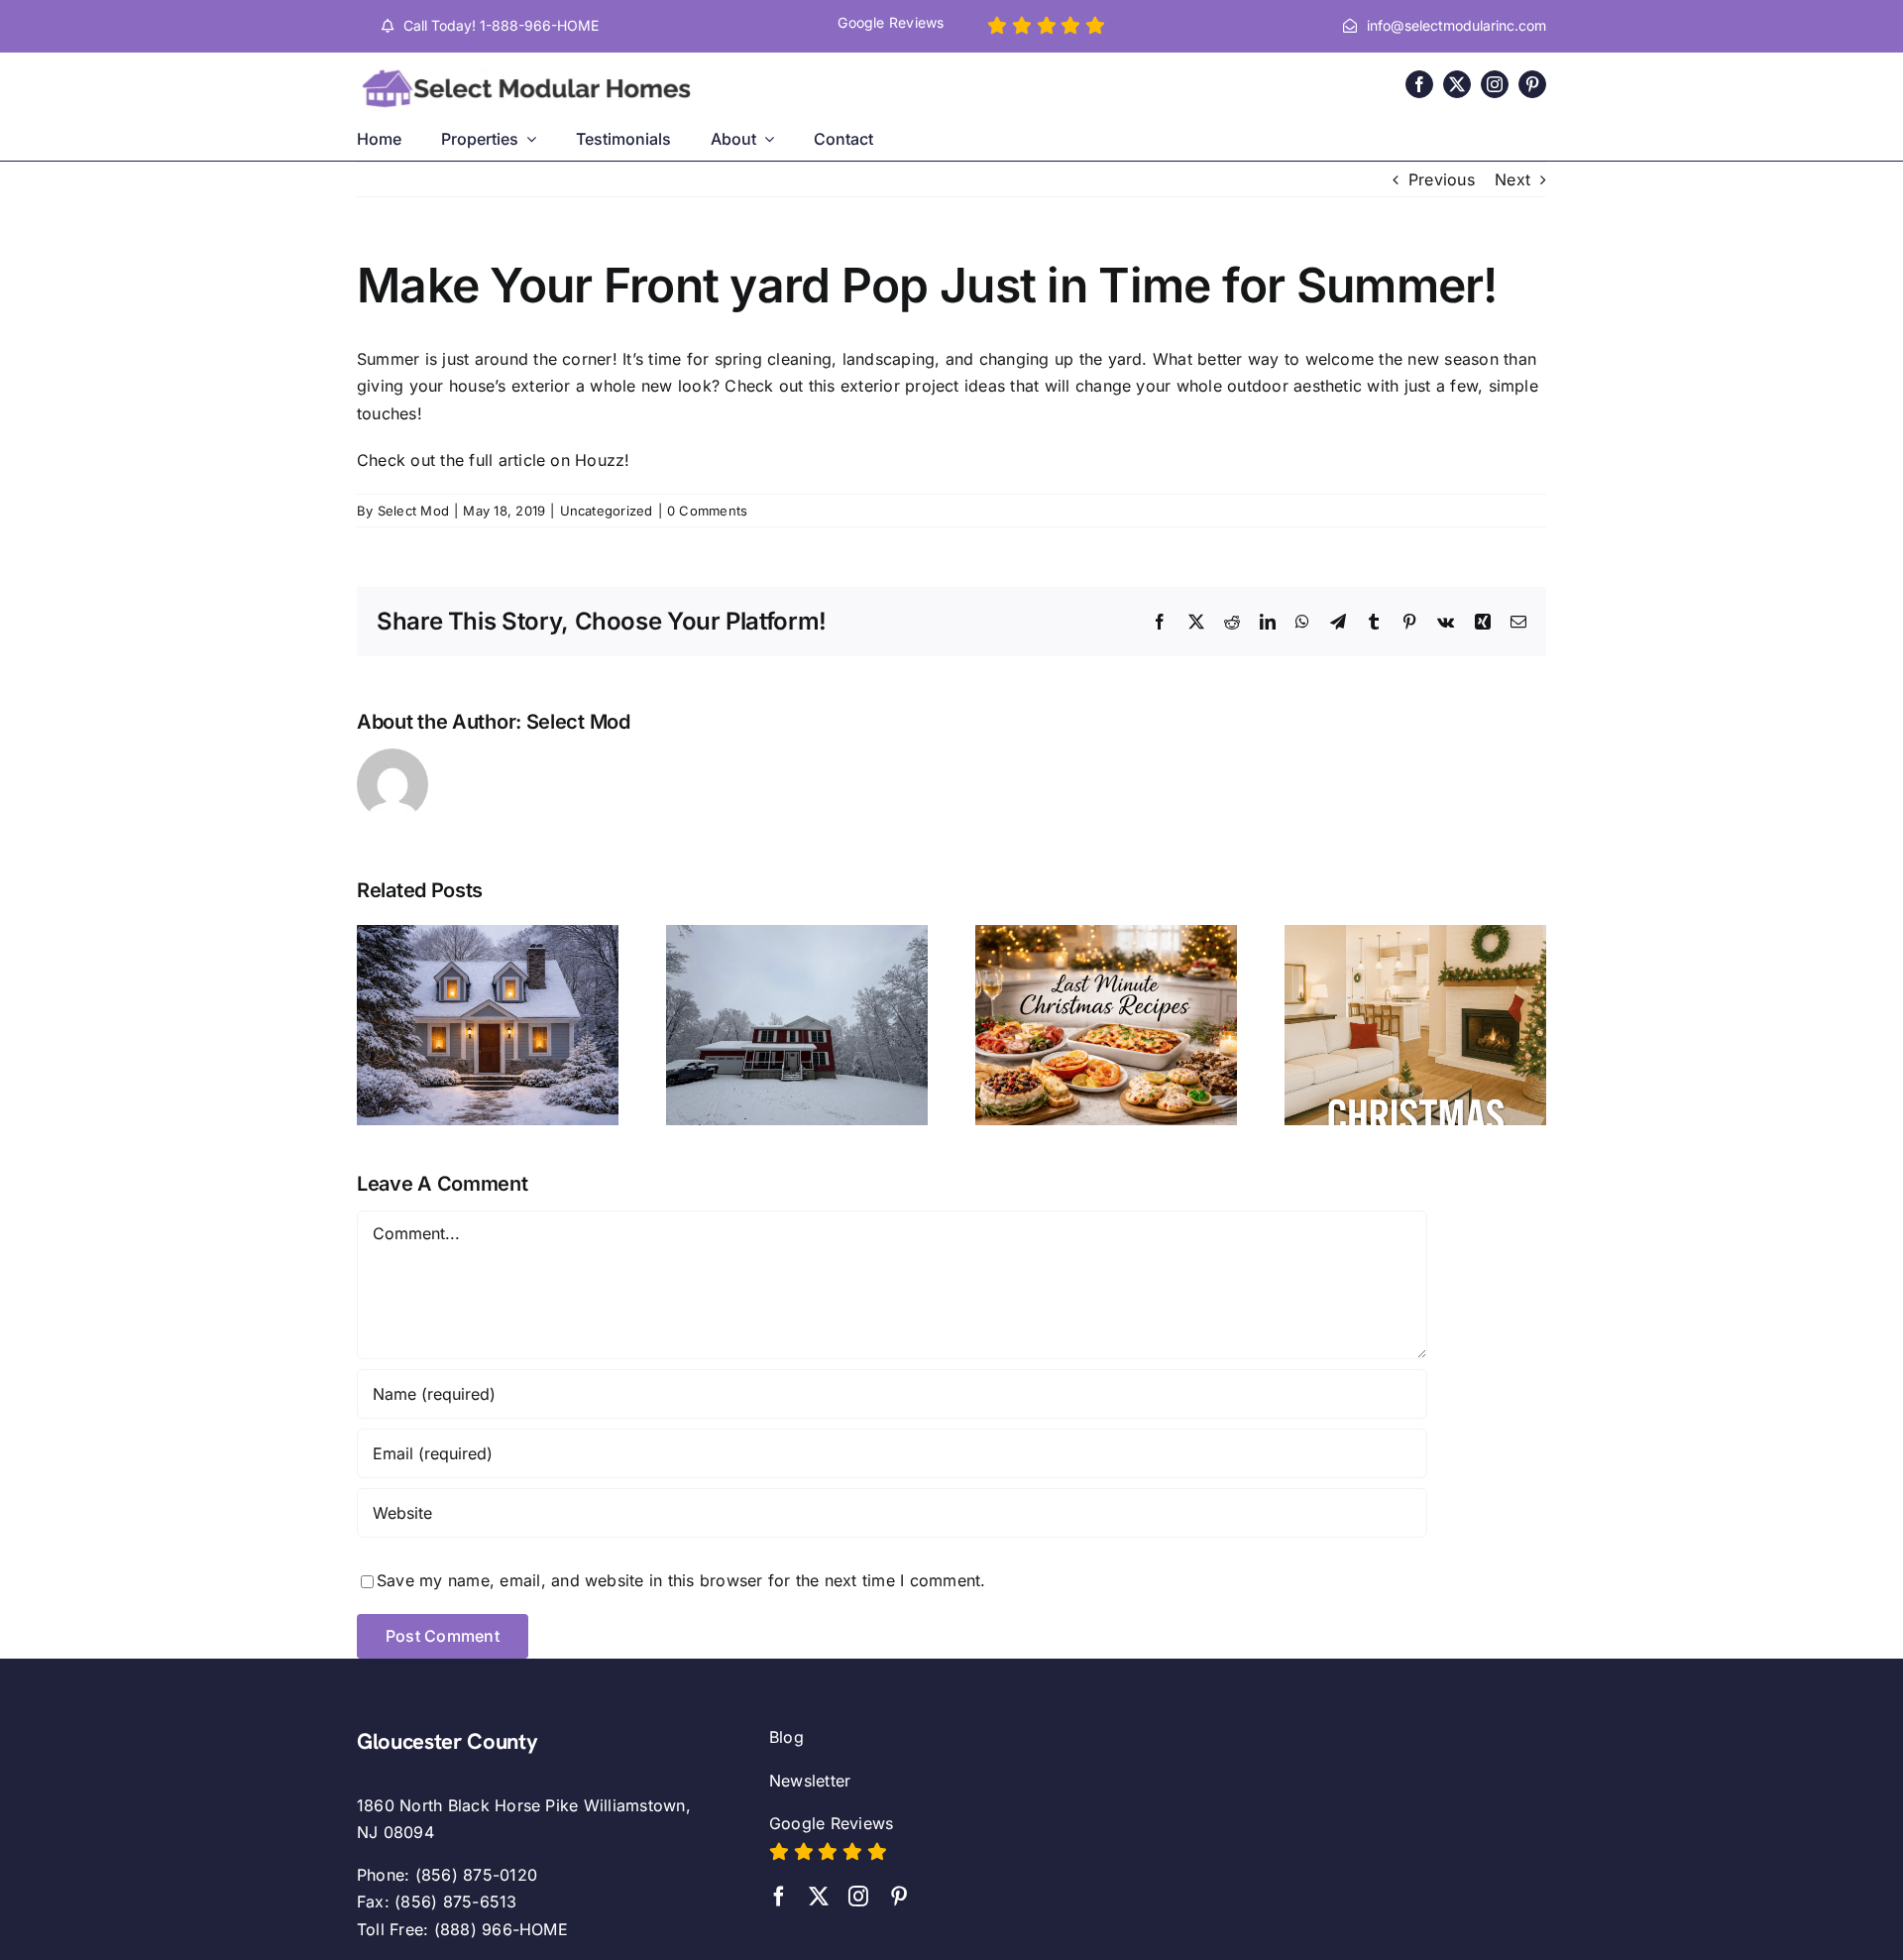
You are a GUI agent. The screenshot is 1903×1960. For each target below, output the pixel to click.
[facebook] (1419, 84)
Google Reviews (831, 1823)
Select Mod (413, 511)
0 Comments (707, 511)
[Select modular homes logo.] (530, 70)
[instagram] (1495, 84)
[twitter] (1457, 84)
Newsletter (810, 1781)
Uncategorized (607, 511)
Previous (1442, 179)
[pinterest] (1532, 84)
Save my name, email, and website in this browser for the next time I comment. (681, 1580)
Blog (786, 1737)
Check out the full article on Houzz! (494, 460)
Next (1512, 179)
